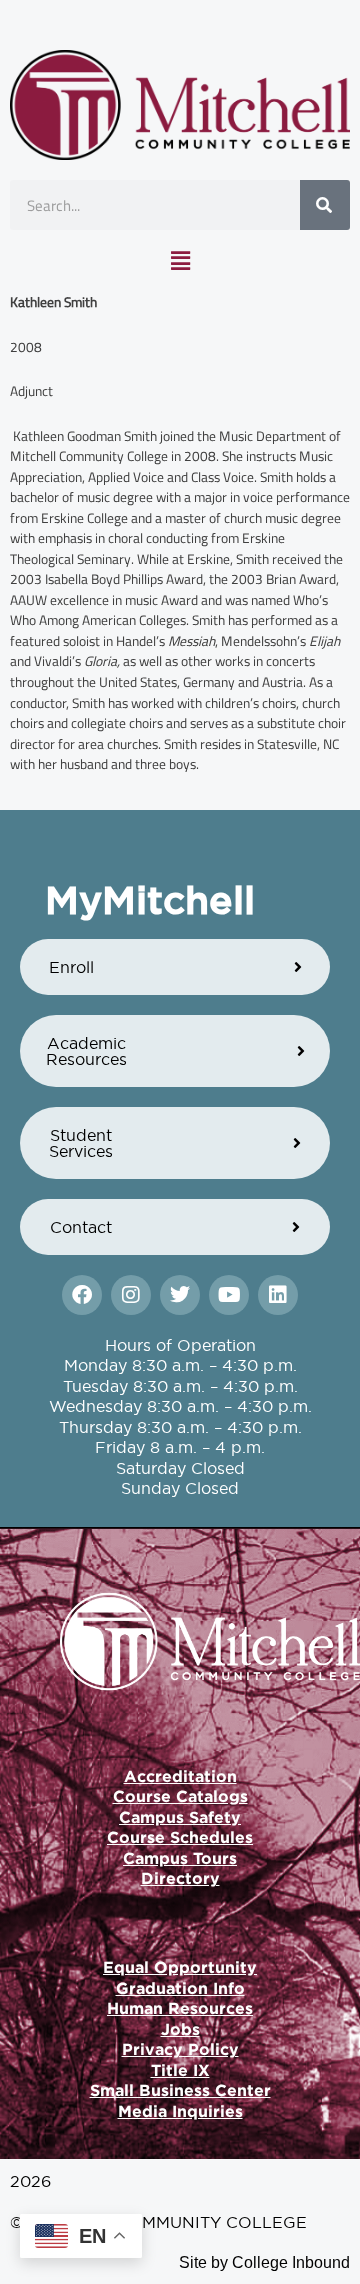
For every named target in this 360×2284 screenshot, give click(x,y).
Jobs (180, 2029)
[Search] (325, 205)
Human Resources (180, 2008)
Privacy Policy (180, 2049)
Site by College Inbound (264, 2262)
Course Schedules (180, 1837)
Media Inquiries (180, 2111)
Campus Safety (180, 1817)
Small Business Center (180, 2090)
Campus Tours (180, 1858)
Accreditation (180, 1776)
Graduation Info (180, 1988)
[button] (180, 261)
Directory (180, 1878)
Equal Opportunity (180, 1967)
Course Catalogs (180, 1796)
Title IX (180, 2070)
